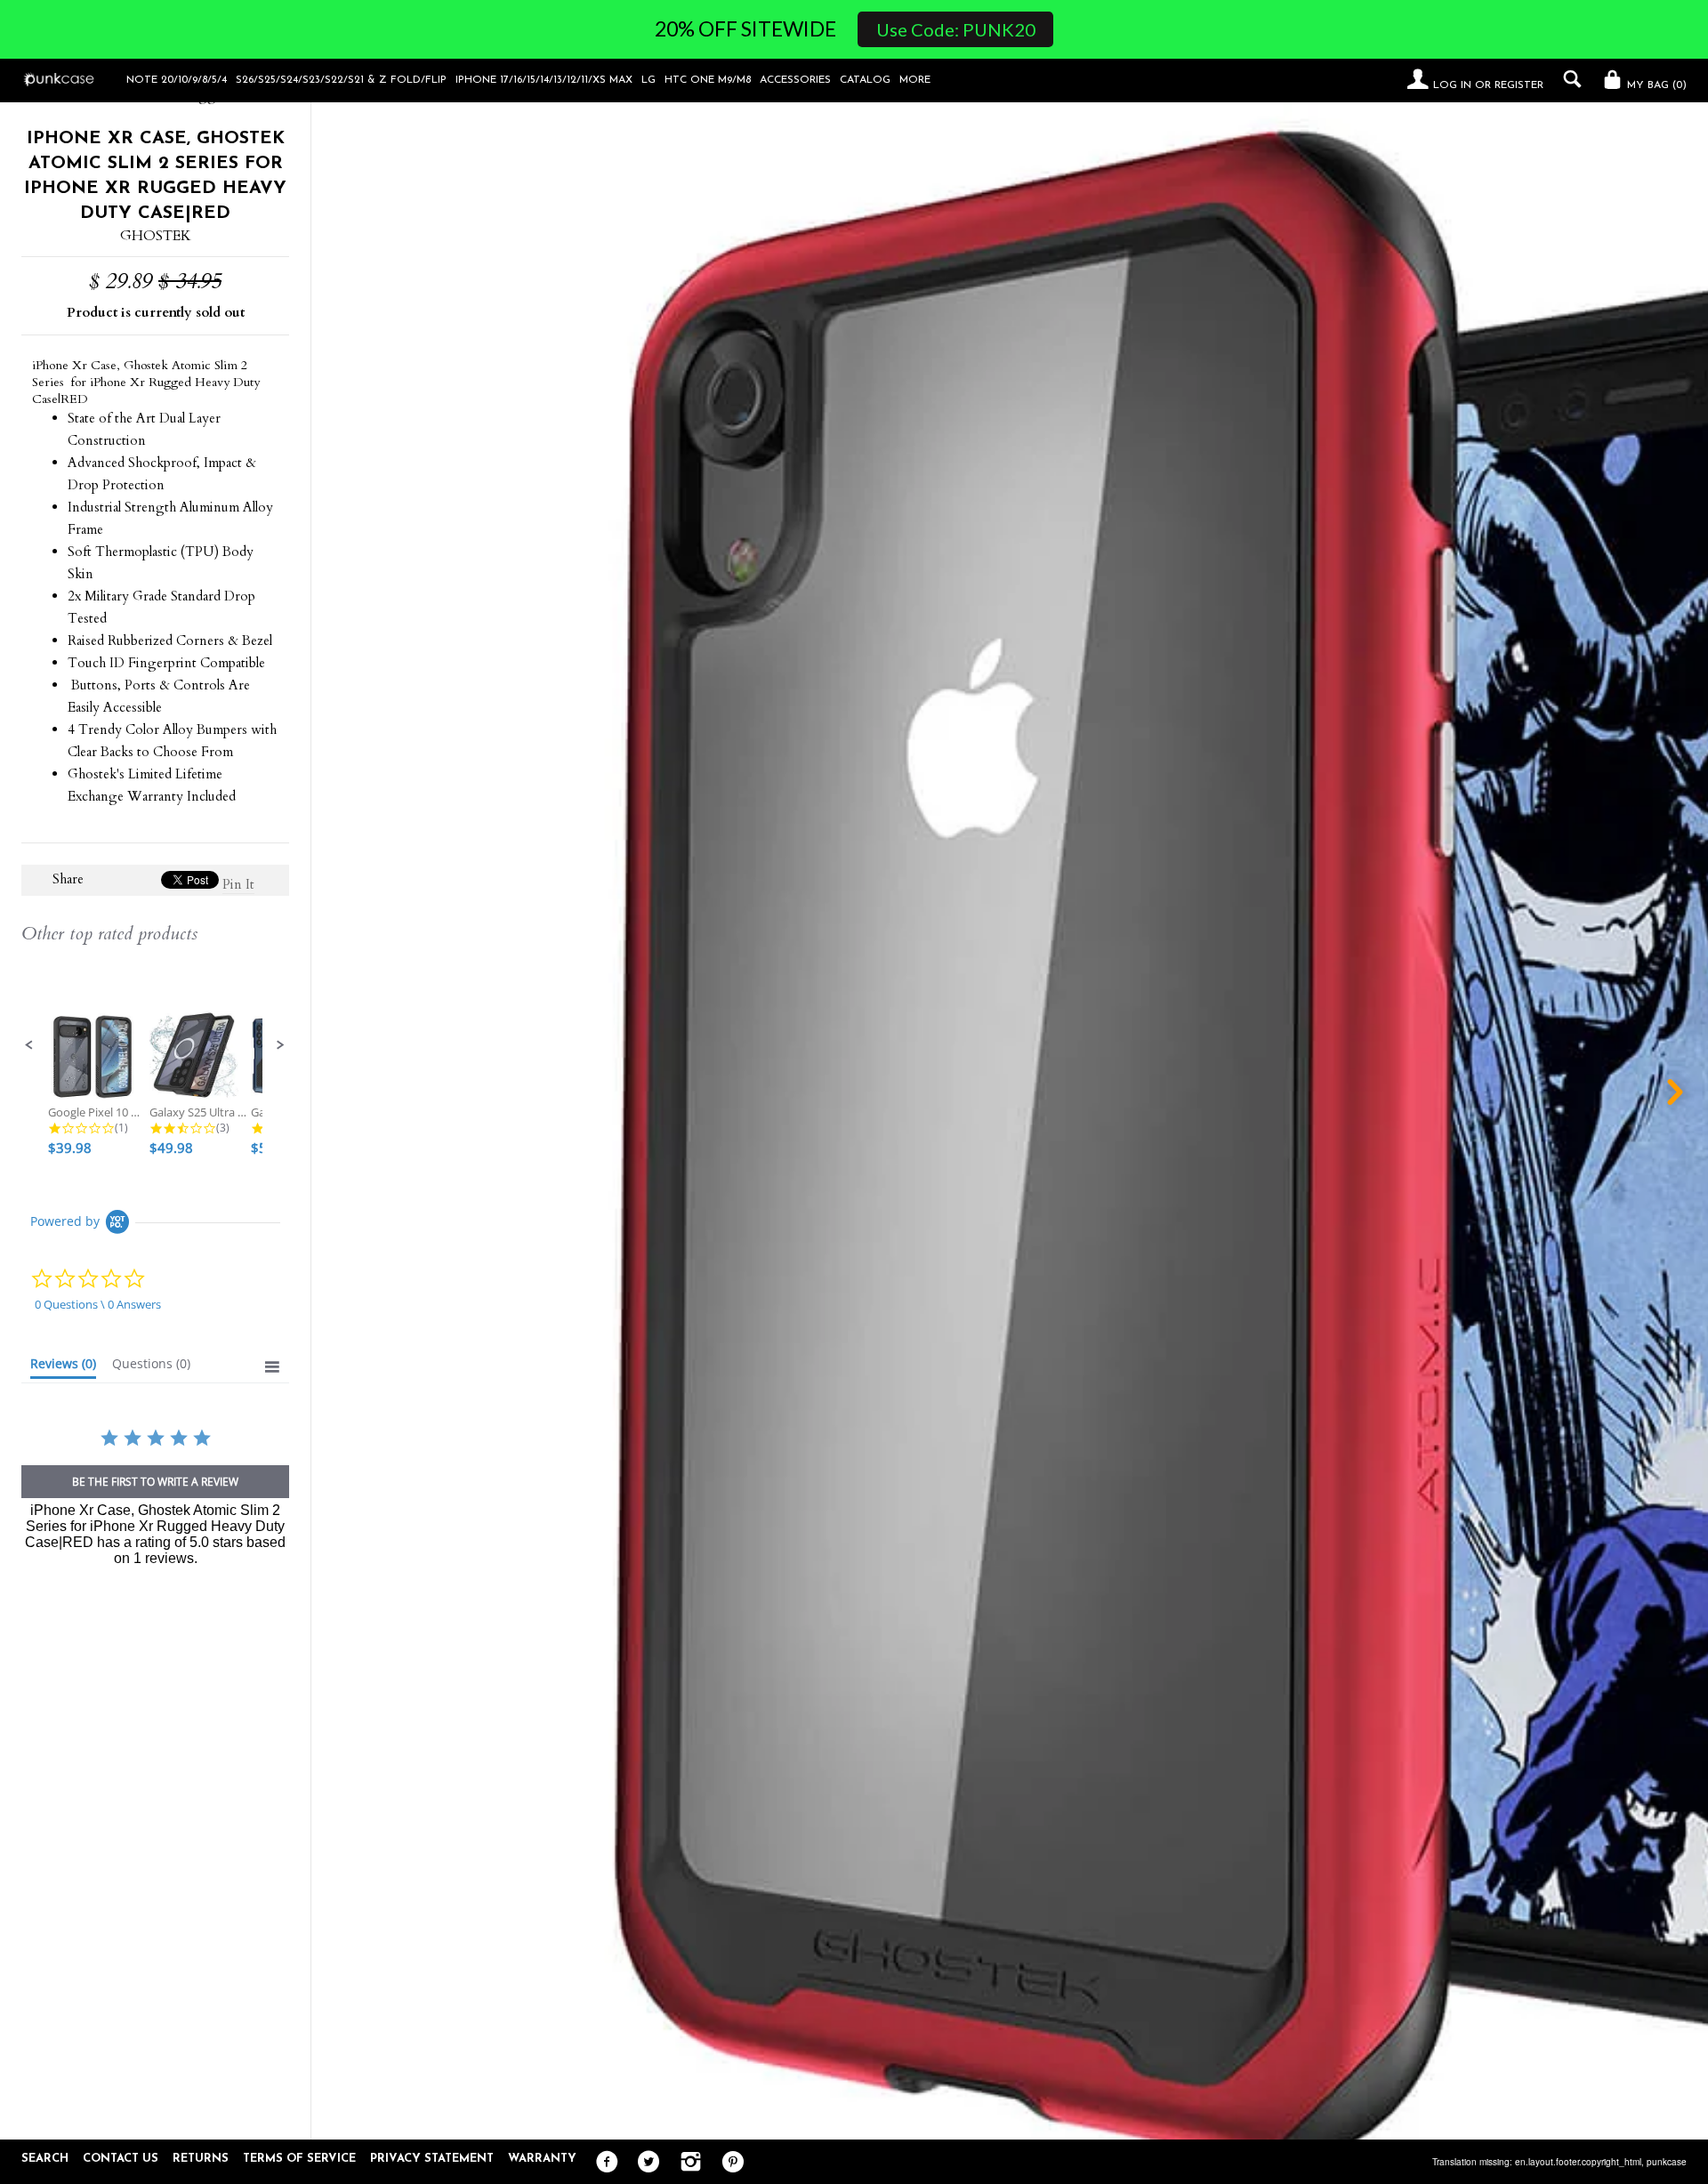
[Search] (1568, 79)
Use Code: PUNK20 (956, 29)
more (915, 80)
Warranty (542, 2159)
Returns (201, 2159)
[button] (29, 1045)
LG (649, 80)
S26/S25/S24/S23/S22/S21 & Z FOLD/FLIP (341, 80)
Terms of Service (299, 2159)
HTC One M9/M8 (708, 80)
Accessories (795, 80)
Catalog (865, 80)
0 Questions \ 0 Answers (98, 1304)
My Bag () (1655, 85)
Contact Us (121, 2159)
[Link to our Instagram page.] (686, 2163)
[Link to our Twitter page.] (645, 2163)
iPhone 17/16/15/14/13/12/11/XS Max (544, 80)
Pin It (238, 884)
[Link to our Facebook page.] (603, 2163)
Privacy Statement (432, 2159)
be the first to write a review (155, 1482)
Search (45, 2159)
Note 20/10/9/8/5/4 (177, 80)
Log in (1452, 85)
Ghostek (156, 236)
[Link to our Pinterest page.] (728, 2163)
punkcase (1667, 2162)
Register (1519, 85)
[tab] (63, 1367)
